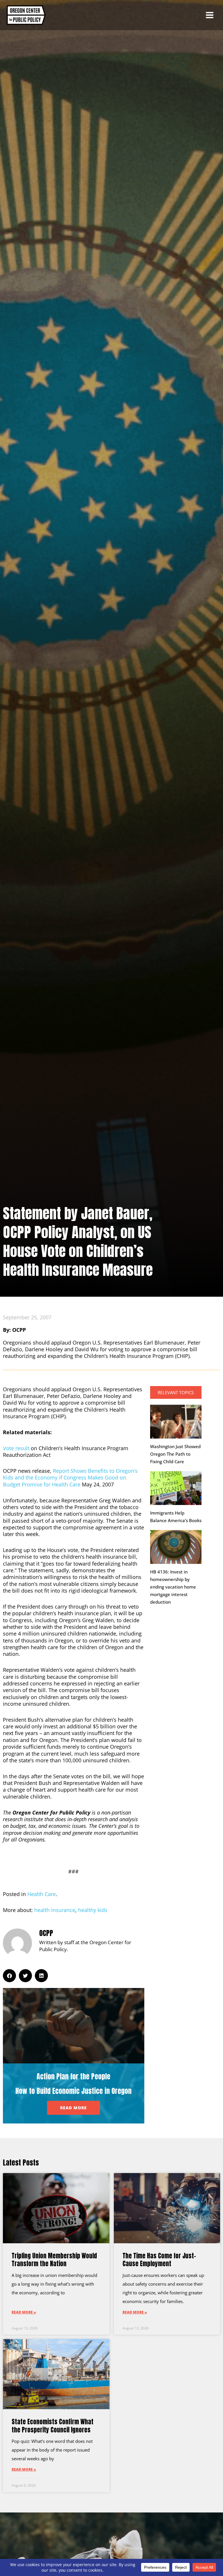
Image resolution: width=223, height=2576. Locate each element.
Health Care (42, 1894)
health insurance (55, 1910)
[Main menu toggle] (210, 15)
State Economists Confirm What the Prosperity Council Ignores (53, 2426)
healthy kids (93, 1910)
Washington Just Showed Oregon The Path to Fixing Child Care (175, 1454)
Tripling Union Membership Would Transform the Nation (54, 2260)
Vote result (16, 1448)
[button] (9, 1976)
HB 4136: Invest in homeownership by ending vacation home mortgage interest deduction (173, 1587)
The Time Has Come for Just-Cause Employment (159, 2260)
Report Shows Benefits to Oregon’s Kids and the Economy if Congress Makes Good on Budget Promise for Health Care (70, 1478)
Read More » (24, 2312)
